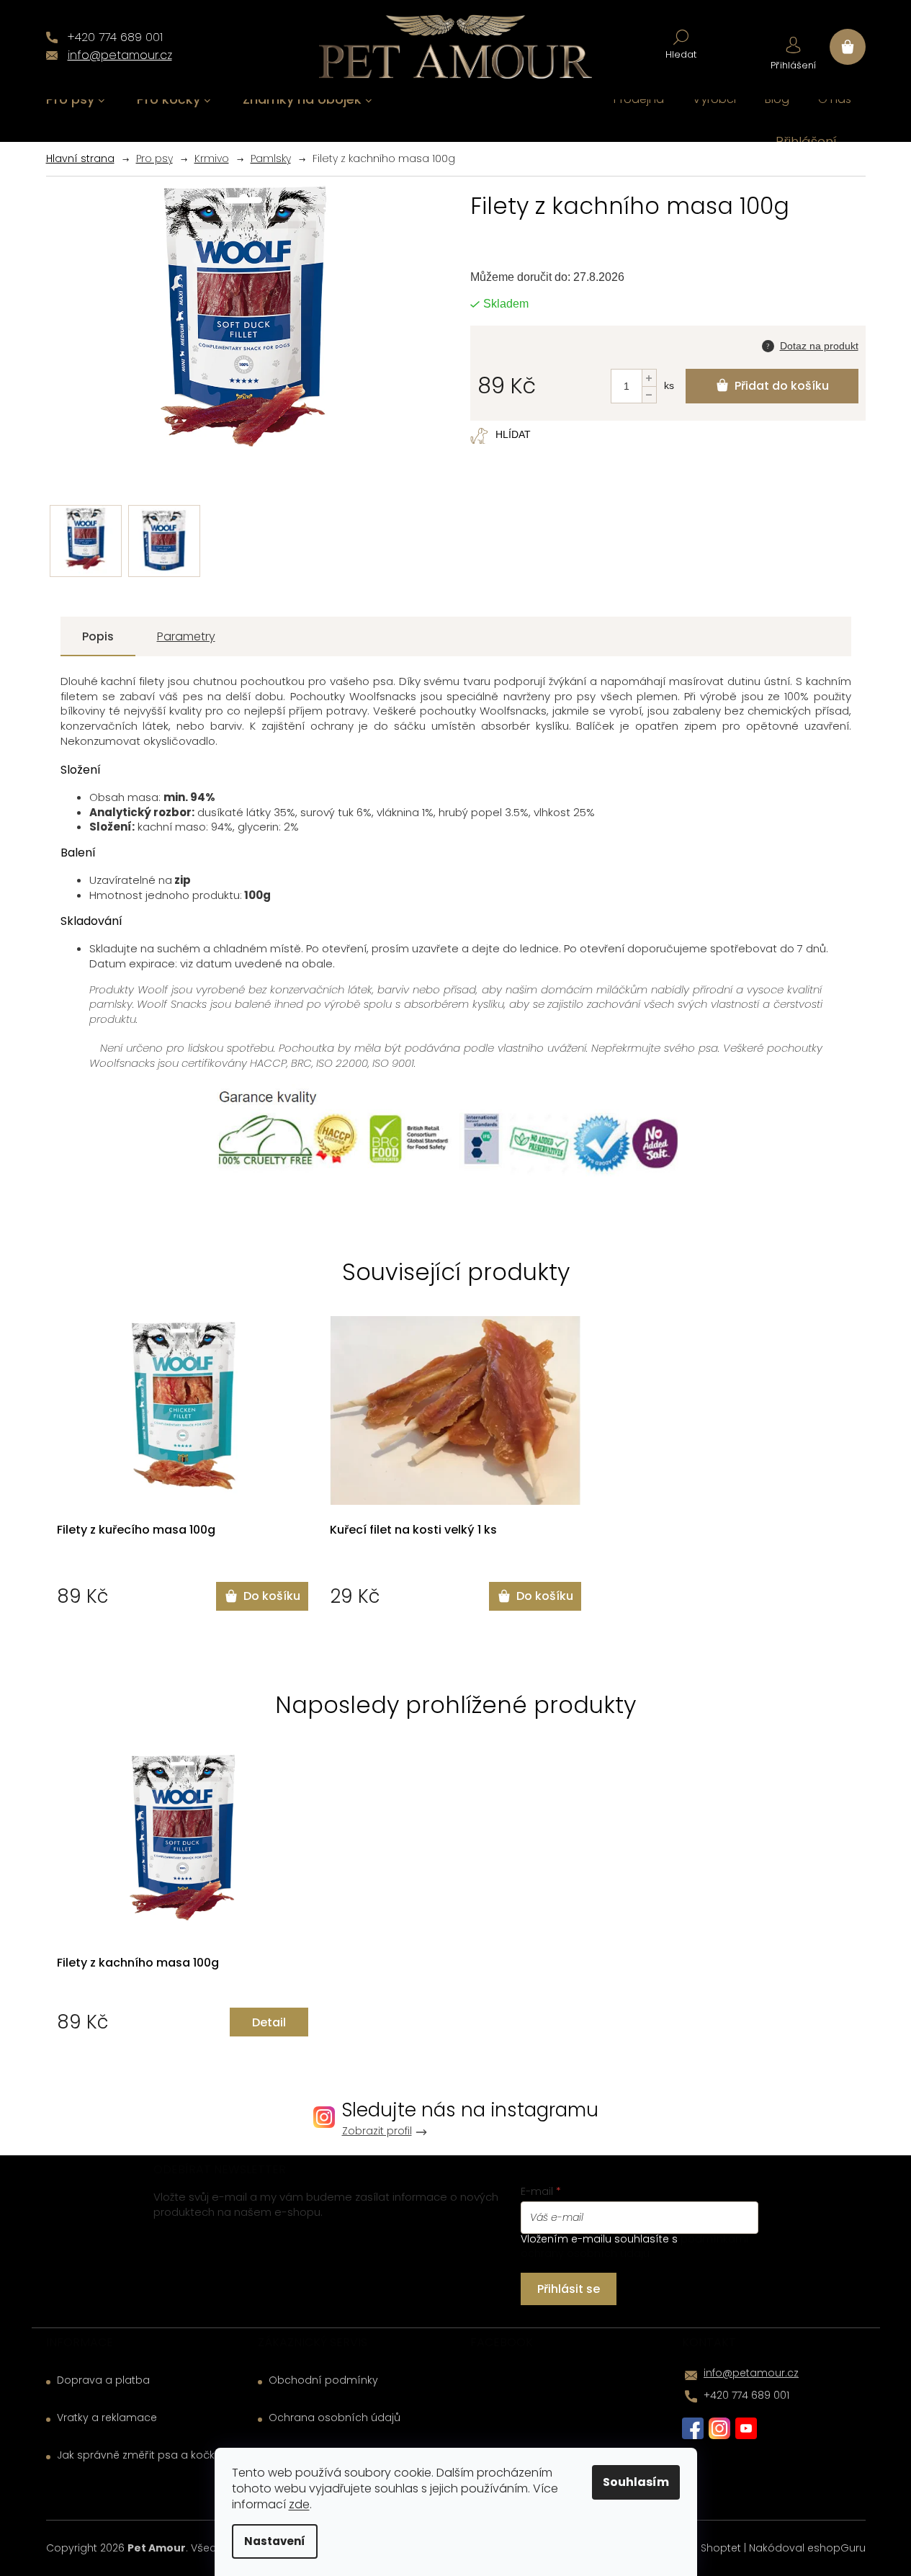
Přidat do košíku (782, 386)
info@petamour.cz (751, 2373)
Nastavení (275, 2541)
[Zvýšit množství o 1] (649, 378)
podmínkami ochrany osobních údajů (634, 2246)
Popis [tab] (98, 636)
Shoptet (721, 2548)
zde (299, 2504)
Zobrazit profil (377, 2131)
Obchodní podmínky (323, 2380)
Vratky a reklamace (107, 2418)
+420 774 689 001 (746, 2395)
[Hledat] (681, 43)
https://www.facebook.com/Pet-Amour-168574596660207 (693, 2428)
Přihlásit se (569, 2289)
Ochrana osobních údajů (335, 2418)
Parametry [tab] (186, 636)
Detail (269, 2022)
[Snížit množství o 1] (649, 394)
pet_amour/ (719, 2428)
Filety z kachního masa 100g (138, 1963)
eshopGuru (836, 2548)
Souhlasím (636, 2482)
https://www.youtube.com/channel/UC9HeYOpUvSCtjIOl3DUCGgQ (746, 2428)
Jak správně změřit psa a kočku (139, 2455)
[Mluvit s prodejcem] (810, 344)
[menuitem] (76, 100)
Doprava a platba (103, 2380)
